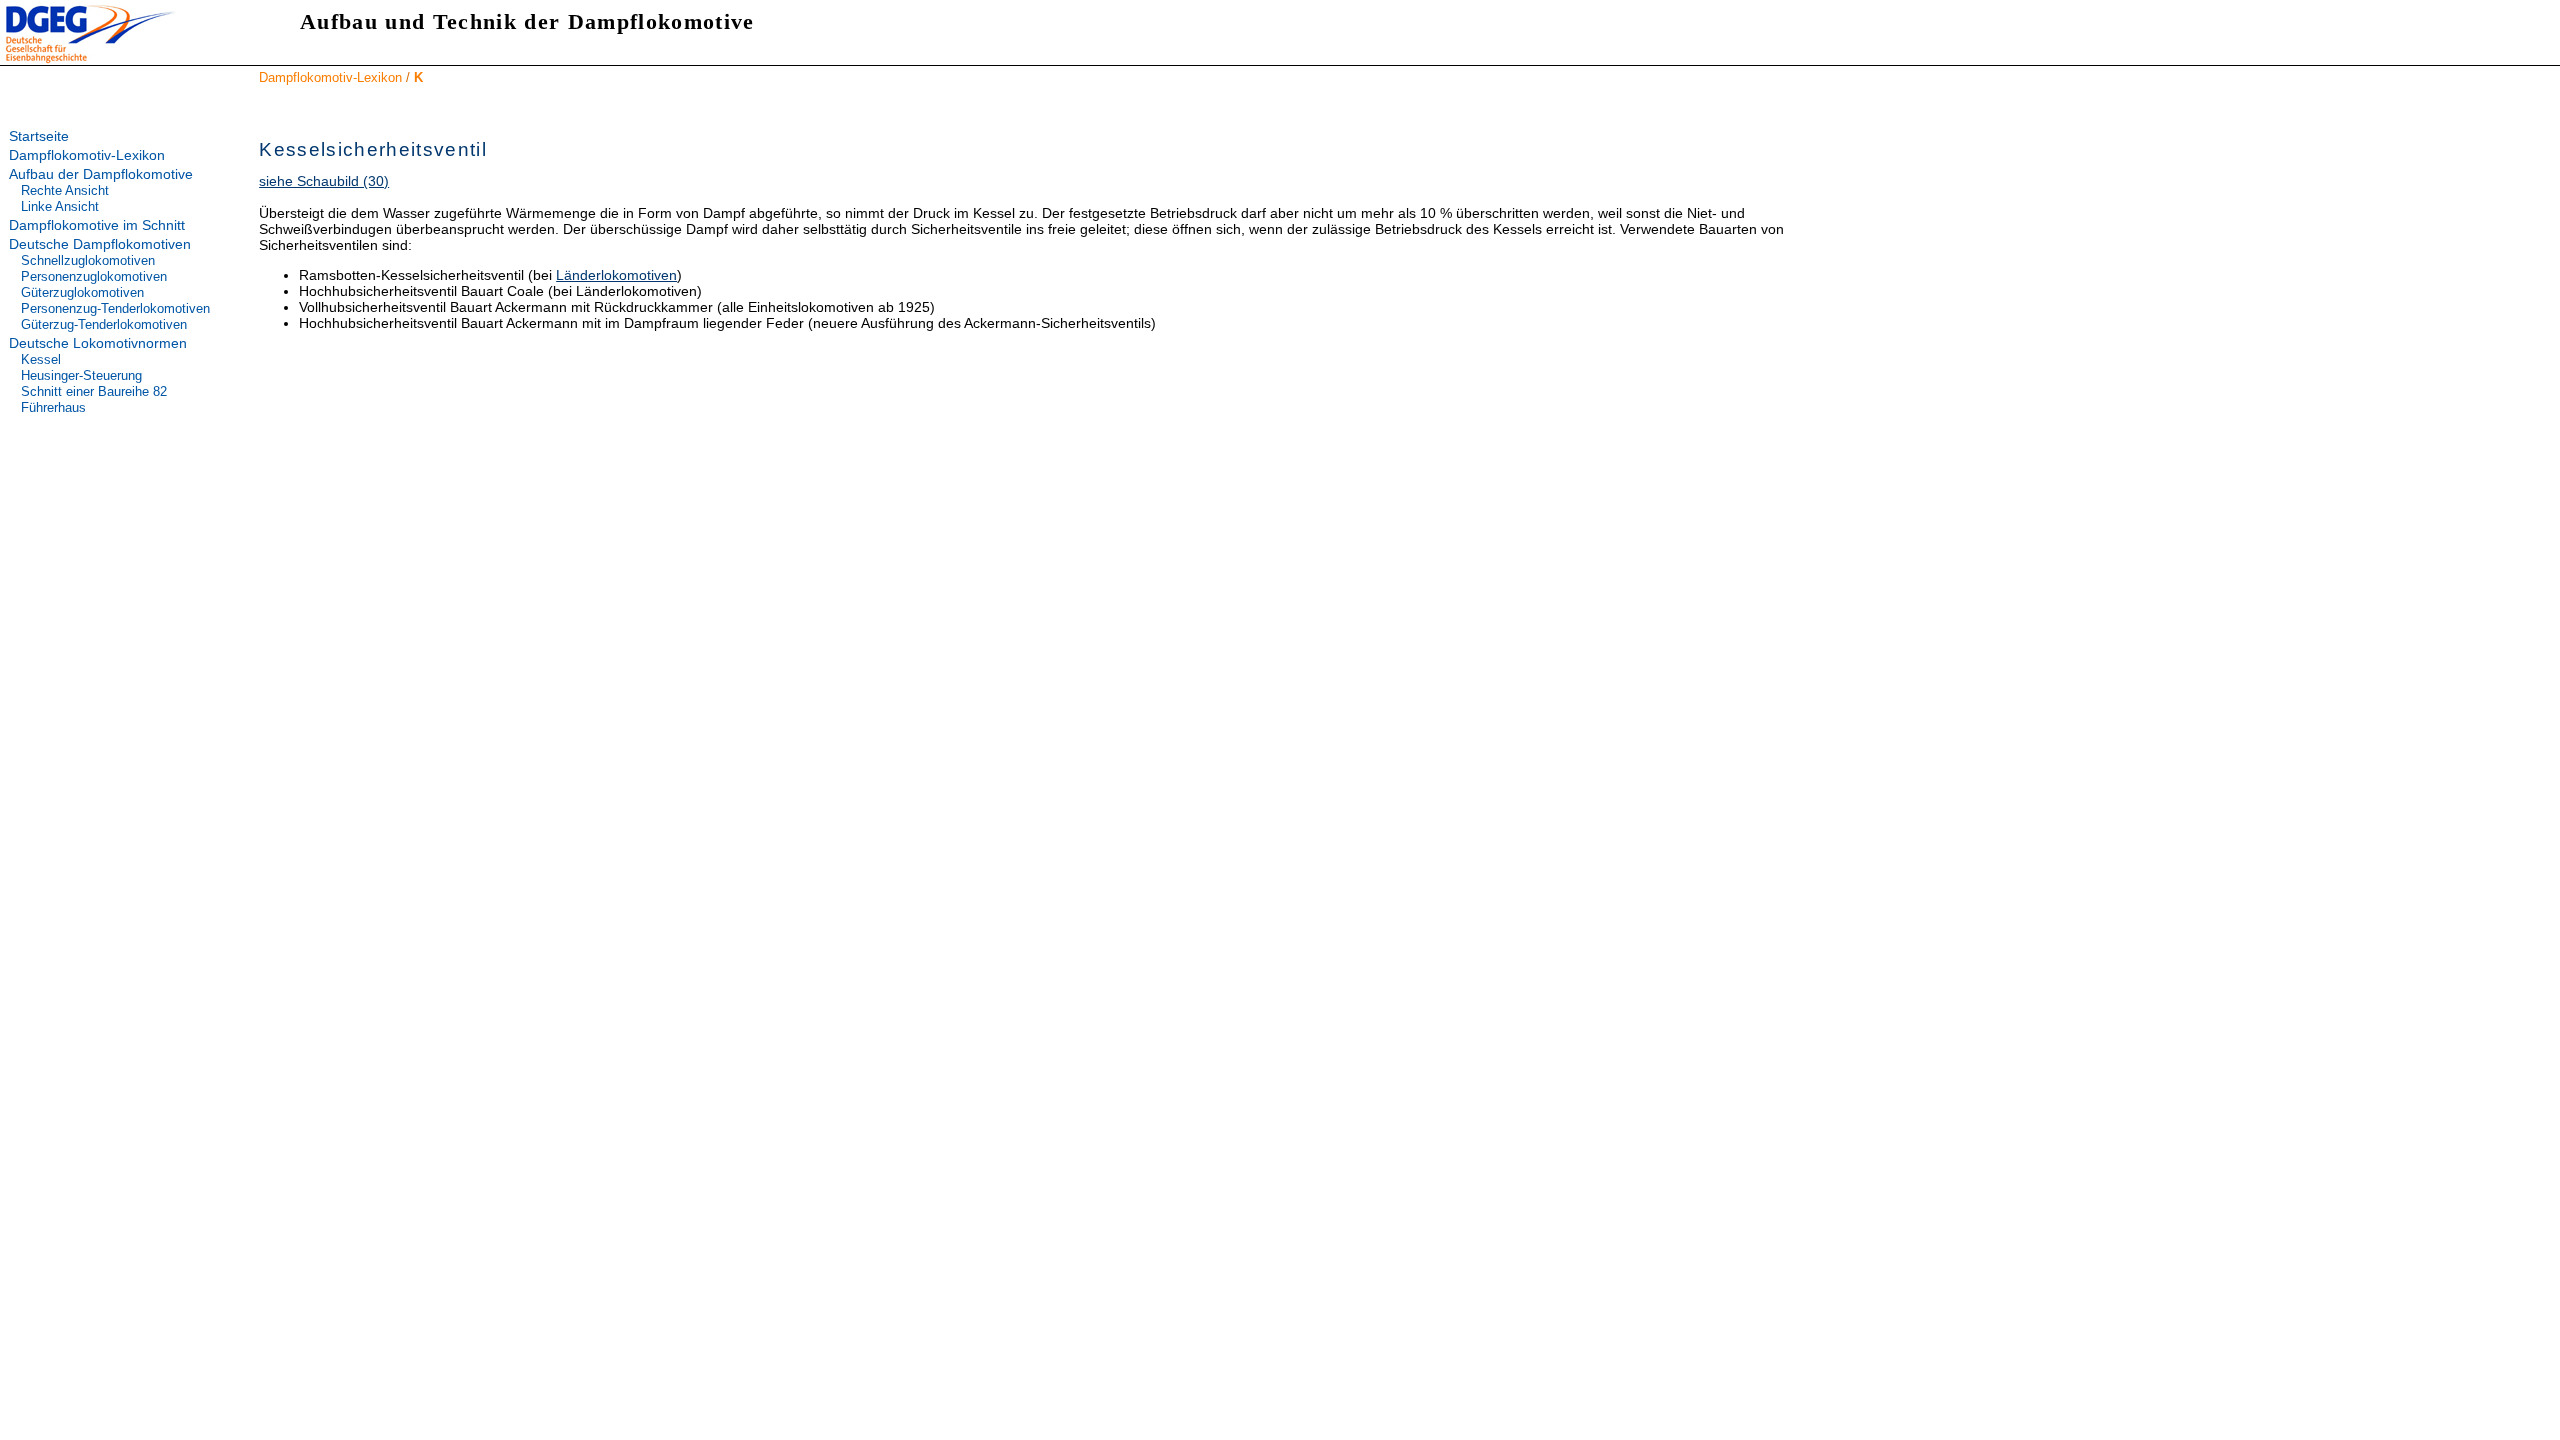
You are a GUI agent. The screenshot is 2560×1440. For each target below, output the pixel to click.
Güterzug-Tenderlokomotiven (104, 324)
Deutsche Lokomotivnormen (98, 343)
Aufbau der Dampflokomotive (101, 174)
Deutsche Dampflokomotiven (100, 244)
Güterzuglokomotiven (82, 292)
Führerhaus (53, 407)
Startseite (39, 136)
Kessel (41, 359)
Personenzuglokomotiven (94, 276)
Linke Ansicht (60, 206)
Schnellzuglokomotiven (88, 260)
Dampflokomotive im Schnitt (97, 225)
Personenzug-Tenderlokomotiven (115, 308)
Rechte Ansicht (65, 190)
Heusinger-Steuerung (81, 375)
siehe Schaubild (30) (324, 181)
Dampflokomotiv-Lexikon (330, 77)
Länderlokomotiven (616, 275)
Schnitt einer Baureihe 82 (94, 391)
